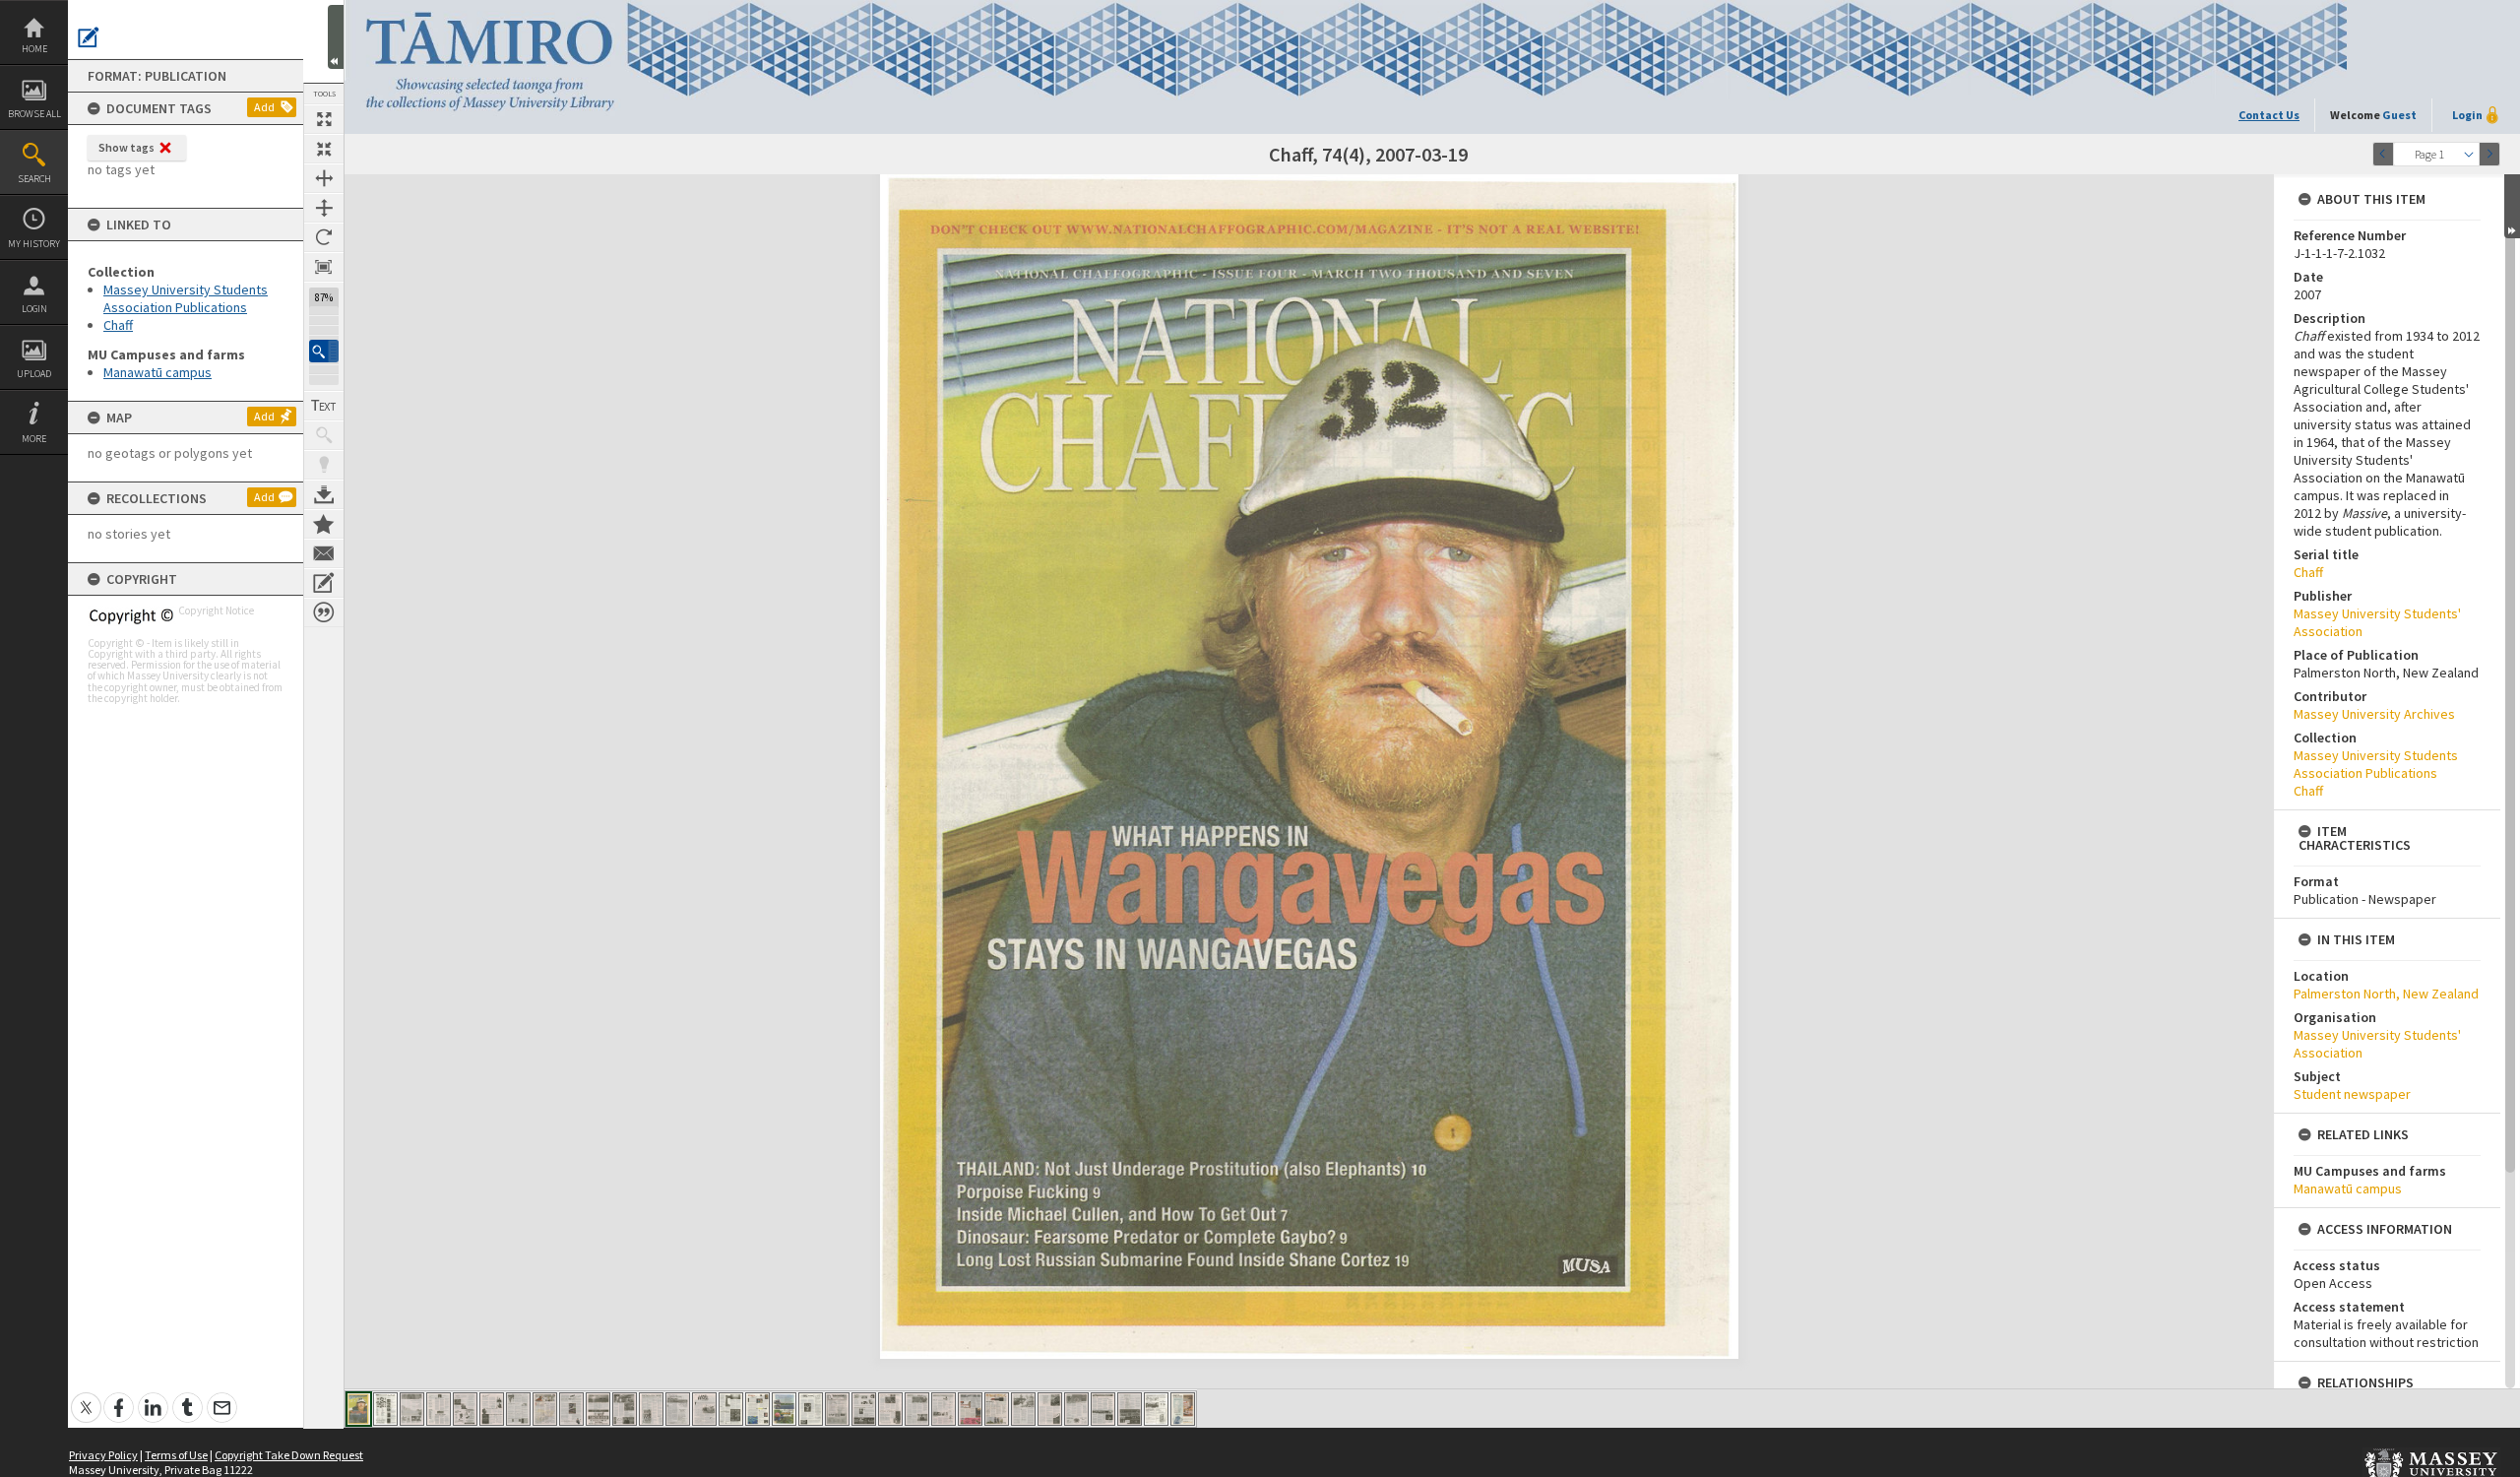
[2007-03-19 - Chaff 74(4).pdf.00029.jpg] (1103, 1409)
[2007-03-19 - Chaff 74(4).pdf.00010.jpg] (598, 1409)
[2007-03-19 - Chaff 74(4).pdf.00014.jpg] (704, 1409)
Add (264, 107)
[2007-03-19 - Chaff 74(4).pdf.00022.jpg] (917, 1409)
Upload (34, 374)
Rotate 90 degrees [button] (324, 237)
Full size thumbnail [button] (324, 119)
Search (34, 179)
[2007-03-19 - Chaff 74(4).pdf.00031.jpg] (1156, 1409)
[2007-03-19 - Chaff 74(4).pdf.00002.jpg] (385, 1409)
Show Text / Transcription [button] (324, 406)
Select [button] (2469, 154)
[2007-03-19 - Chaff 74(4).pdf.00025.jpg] (997, 1409)
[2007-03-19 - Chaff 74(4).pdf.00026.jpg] (1023, 1409)
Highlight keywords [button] (324, 465)
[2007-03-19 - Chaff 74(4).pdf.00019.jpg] (837, 1409)
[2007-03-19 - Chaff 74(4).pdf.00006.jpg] (492, 1409)
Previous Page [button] (2383, 154)
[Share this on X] (86, 1397)
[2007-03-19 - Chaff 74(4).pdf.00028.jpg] (1076, 1409)
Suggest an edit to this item (89, 37)
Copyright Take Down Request (289, 1455)
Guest (2399, 115)
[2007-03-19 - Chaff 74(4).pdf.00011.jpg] (625, 1409)
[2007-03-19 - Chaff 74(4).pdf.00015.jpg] (731, 1409)
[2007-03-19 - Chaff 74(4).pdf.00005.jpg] (465, 1409)
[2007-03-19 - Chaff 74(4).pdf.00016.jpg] (757, 1409)
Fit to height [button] (324, 208)
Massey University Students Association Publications (186, 298)
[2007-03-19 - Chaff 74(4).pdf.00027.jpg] (1050, 1409)
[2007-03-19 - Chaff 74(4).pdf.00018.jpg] (811, 1409)
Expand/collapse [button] (2512, 206)
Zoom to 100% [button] (324, 267)
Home (34, 49)
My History (34, 244)
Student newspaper (2352, 1094)
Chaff (118, 325)
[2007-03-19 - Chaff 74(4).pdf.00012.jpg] (651, 1409)
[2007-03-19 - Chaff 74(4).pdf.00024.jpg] (970, 1409)
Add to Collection (324, 524)
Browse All (34, 114)
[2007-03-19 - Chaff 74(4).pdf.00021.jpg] (890, 1409)
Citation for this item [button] (324, 612)
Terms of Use (176, 1455)
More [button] (34, 439)
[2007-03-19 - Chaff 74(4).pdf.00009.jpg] (571, 1409)
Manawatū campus (157, 372)
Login (34, 309)
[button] (324, 351)
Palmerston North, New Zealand (2386, 994)
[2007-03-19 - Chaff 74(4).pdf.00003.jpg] (412, 1409)
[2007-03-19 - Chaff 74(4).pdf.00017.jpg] (784, 1409)
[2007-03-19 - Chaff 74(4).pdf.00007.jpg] (518, 1409)
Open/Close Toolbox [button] (336, 37)
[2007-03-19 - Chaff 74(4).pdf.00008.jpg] (545, 1409)
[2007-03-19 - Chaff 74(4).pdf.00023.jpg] (944, 1409)
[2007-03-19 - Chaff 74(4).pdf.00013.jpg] (678, 1409)
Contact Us (2269, 115)
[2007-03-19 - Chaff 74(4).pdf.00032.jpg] (1183, 1409)
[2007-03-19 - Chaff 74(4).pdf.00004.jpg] (439, 1409)
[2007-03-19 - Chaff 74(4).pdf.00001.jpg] (359, 1409)
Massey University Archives (2374, 714)
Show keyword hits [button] (324, 435)
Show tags (126, 147)
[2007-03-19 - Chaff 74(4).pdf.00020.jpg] (864, 1409)
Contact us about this (324, 553)
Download (324, 494)
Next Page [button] (2489, 154)
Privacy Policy (103, 1455)
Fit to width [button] (324, 178)
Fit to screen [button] (324, 149)
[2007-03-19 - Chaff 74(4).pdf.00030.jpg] (1130, 1409)
